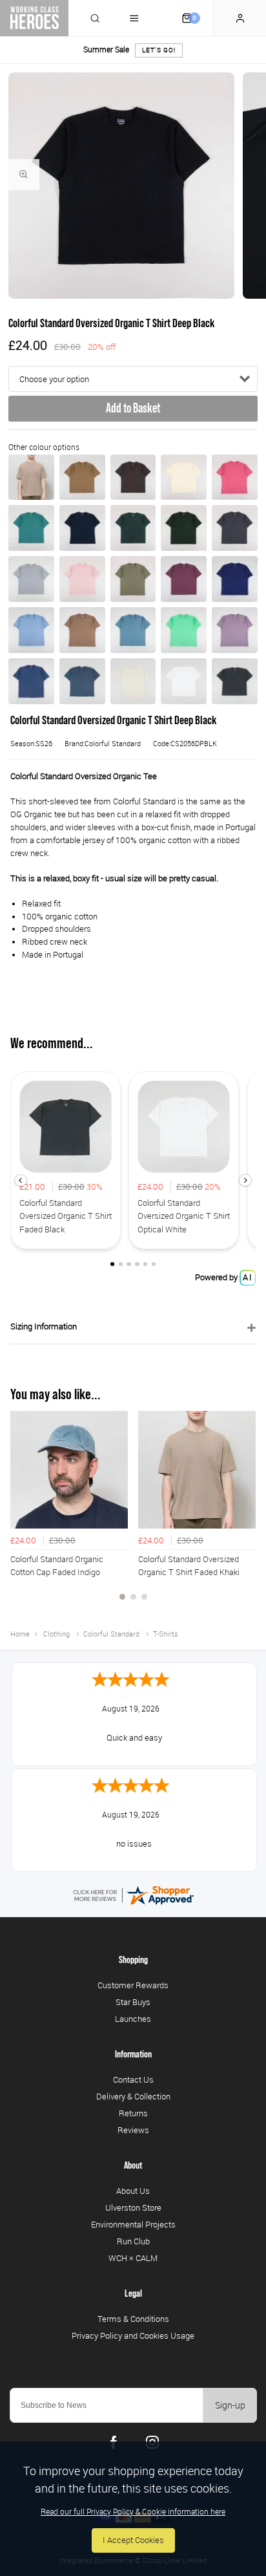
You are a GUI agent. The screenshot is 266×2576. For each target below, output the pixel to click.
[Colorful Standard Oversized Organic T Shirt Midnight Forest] (133, 528)
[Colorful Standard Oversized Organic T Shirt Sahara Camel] (82, 478)
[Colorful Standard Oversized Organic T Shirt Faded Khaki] (31, 478)
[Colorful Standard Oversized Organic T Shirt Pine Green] (31, 528)
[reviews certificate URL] (133, 1894)
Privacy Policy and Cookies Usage (133, 2335)
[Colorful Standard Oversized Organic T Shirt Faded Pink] (82, 579)
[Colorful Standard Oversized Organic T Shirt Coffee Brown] (133, 478)
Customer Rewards (133, 1985)
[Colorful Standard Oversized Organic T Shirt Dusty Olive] (133, 579)
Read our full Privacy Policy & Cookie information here (133, 2511)
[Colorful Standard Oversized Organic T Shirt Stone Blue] (133, 630)
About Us (133, 2191)
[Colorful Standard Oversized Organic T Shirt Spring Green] (184, 630)
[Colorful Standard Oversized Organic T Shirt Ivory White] (133, 681)
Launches (133, 2019)
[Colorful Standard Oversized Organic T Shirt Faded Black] (235, 681)
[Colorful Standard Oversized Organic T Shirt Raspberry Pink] (235, 478)
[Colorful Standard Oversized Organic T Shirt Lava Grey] (235, 528)
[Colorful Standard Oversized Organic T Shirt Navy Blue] (82, 528)
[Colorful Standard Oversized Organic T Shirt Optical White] (184, 681)
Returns (133, 2113)
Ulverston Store (133, 2207)
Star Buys (133, 2002)
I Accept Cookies (133, 2540)
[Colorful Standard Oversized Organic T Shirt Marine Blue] (235, 579)
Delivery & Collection (133, 2096)
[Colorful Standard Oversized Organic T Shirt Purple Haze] (235, 630)
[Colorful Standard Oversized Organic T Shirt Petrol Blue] (82, 681)
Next (244, 1513)
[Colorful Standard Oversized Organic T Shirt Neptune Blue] (31, 681)
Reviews (133, 2130)
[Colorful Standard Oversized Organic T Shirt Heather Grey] (31, 579)
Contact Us (133, 2079)
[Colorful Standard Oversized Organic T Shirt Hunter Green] (184, 528)
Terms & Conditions (133, 2319)
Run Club (133, 2241)
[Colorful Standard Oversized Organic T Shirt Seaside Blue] (31, 630)
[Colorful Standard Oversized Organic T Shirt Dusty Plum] (184, 579)
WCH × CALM (133, 2258)
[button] (20, 1180)
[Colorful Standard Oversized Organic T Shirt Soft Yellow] (184, 478)
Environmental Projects (133, 2224)
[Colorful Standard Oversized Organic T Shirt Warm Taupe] (82, 630)
